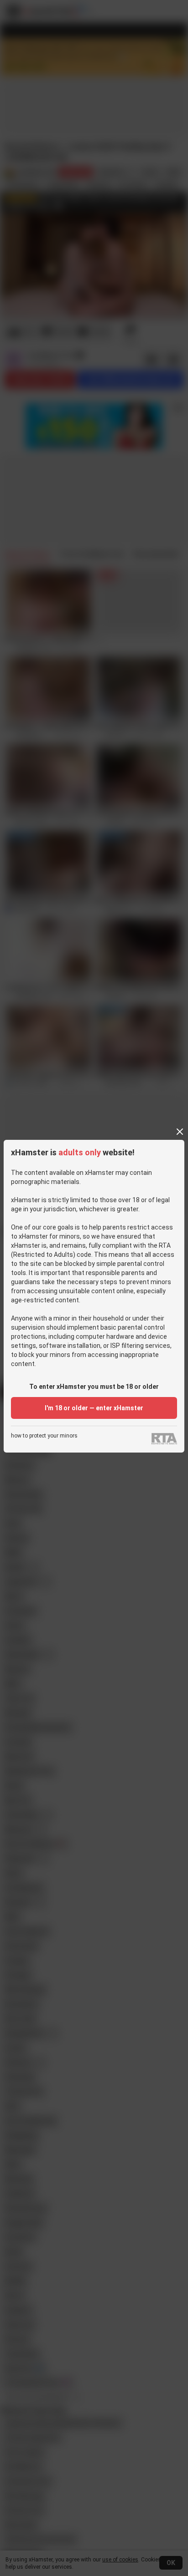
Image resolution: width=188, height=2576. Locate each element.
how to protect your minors (44, 1436)
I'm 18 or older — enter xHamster (94, 1408)
